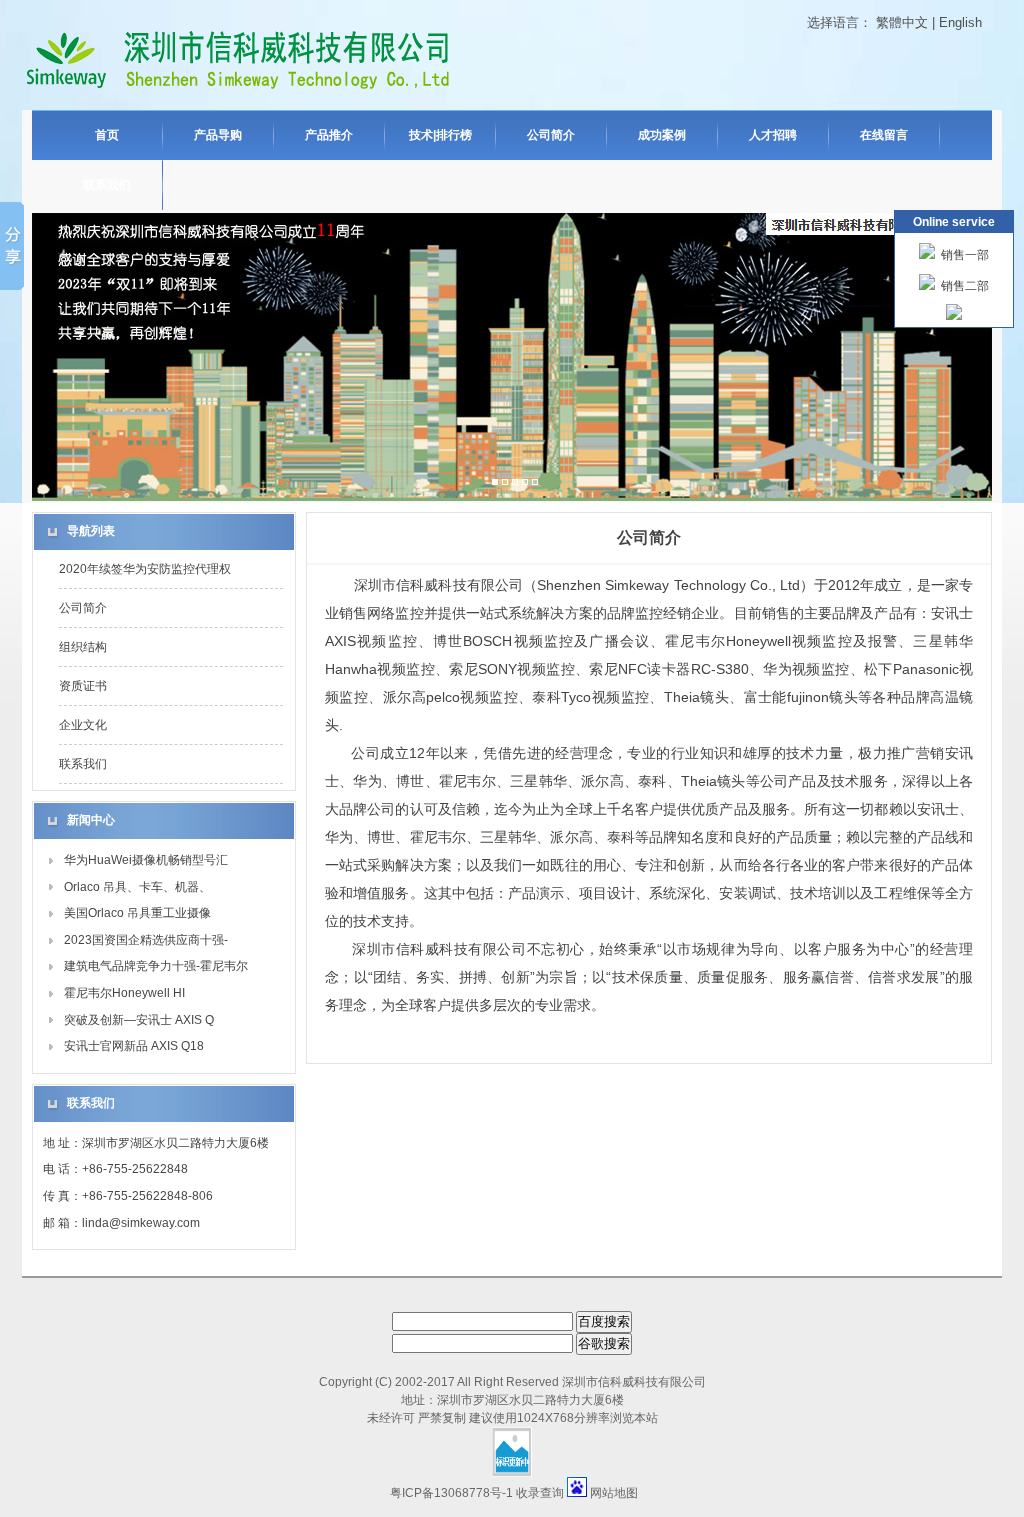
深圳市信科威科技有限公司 (634, 1382)
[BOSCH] (515, 483)
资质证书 (83, 686)
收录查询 (540, 1493)
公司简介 (551, 135)
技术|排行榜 (440, 135)
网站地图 (614, 1493)
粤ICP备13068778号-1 (451, 1493)
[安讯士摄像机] (505, 483)
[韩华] (535, 483)
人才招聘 (773, 135)
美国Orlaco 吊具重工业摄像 (137, 913)
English (960, 22)
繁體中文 (902, 22)
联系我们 (107, 185)
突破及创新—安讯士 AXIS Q (139, 1020)
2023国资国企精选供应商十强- (146, 940)
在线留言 (884, 135)
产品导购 (218, 135)
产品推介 (329, 135)
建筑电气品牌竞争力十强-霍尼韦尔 (156, 966)
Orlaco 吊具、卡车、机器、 (137, 887)
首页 (107, 135)
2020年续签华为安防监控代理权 (145, 569)
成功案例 (662, 135)
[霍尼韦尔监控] (525, 483)
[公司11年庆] (495, 483)
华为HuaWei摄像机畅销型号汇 (146, 860)
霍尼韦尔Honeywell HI (124, 993)
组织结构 (83, 647)
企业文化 (83, 725)
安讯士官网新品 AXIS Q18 (134, 1046)
